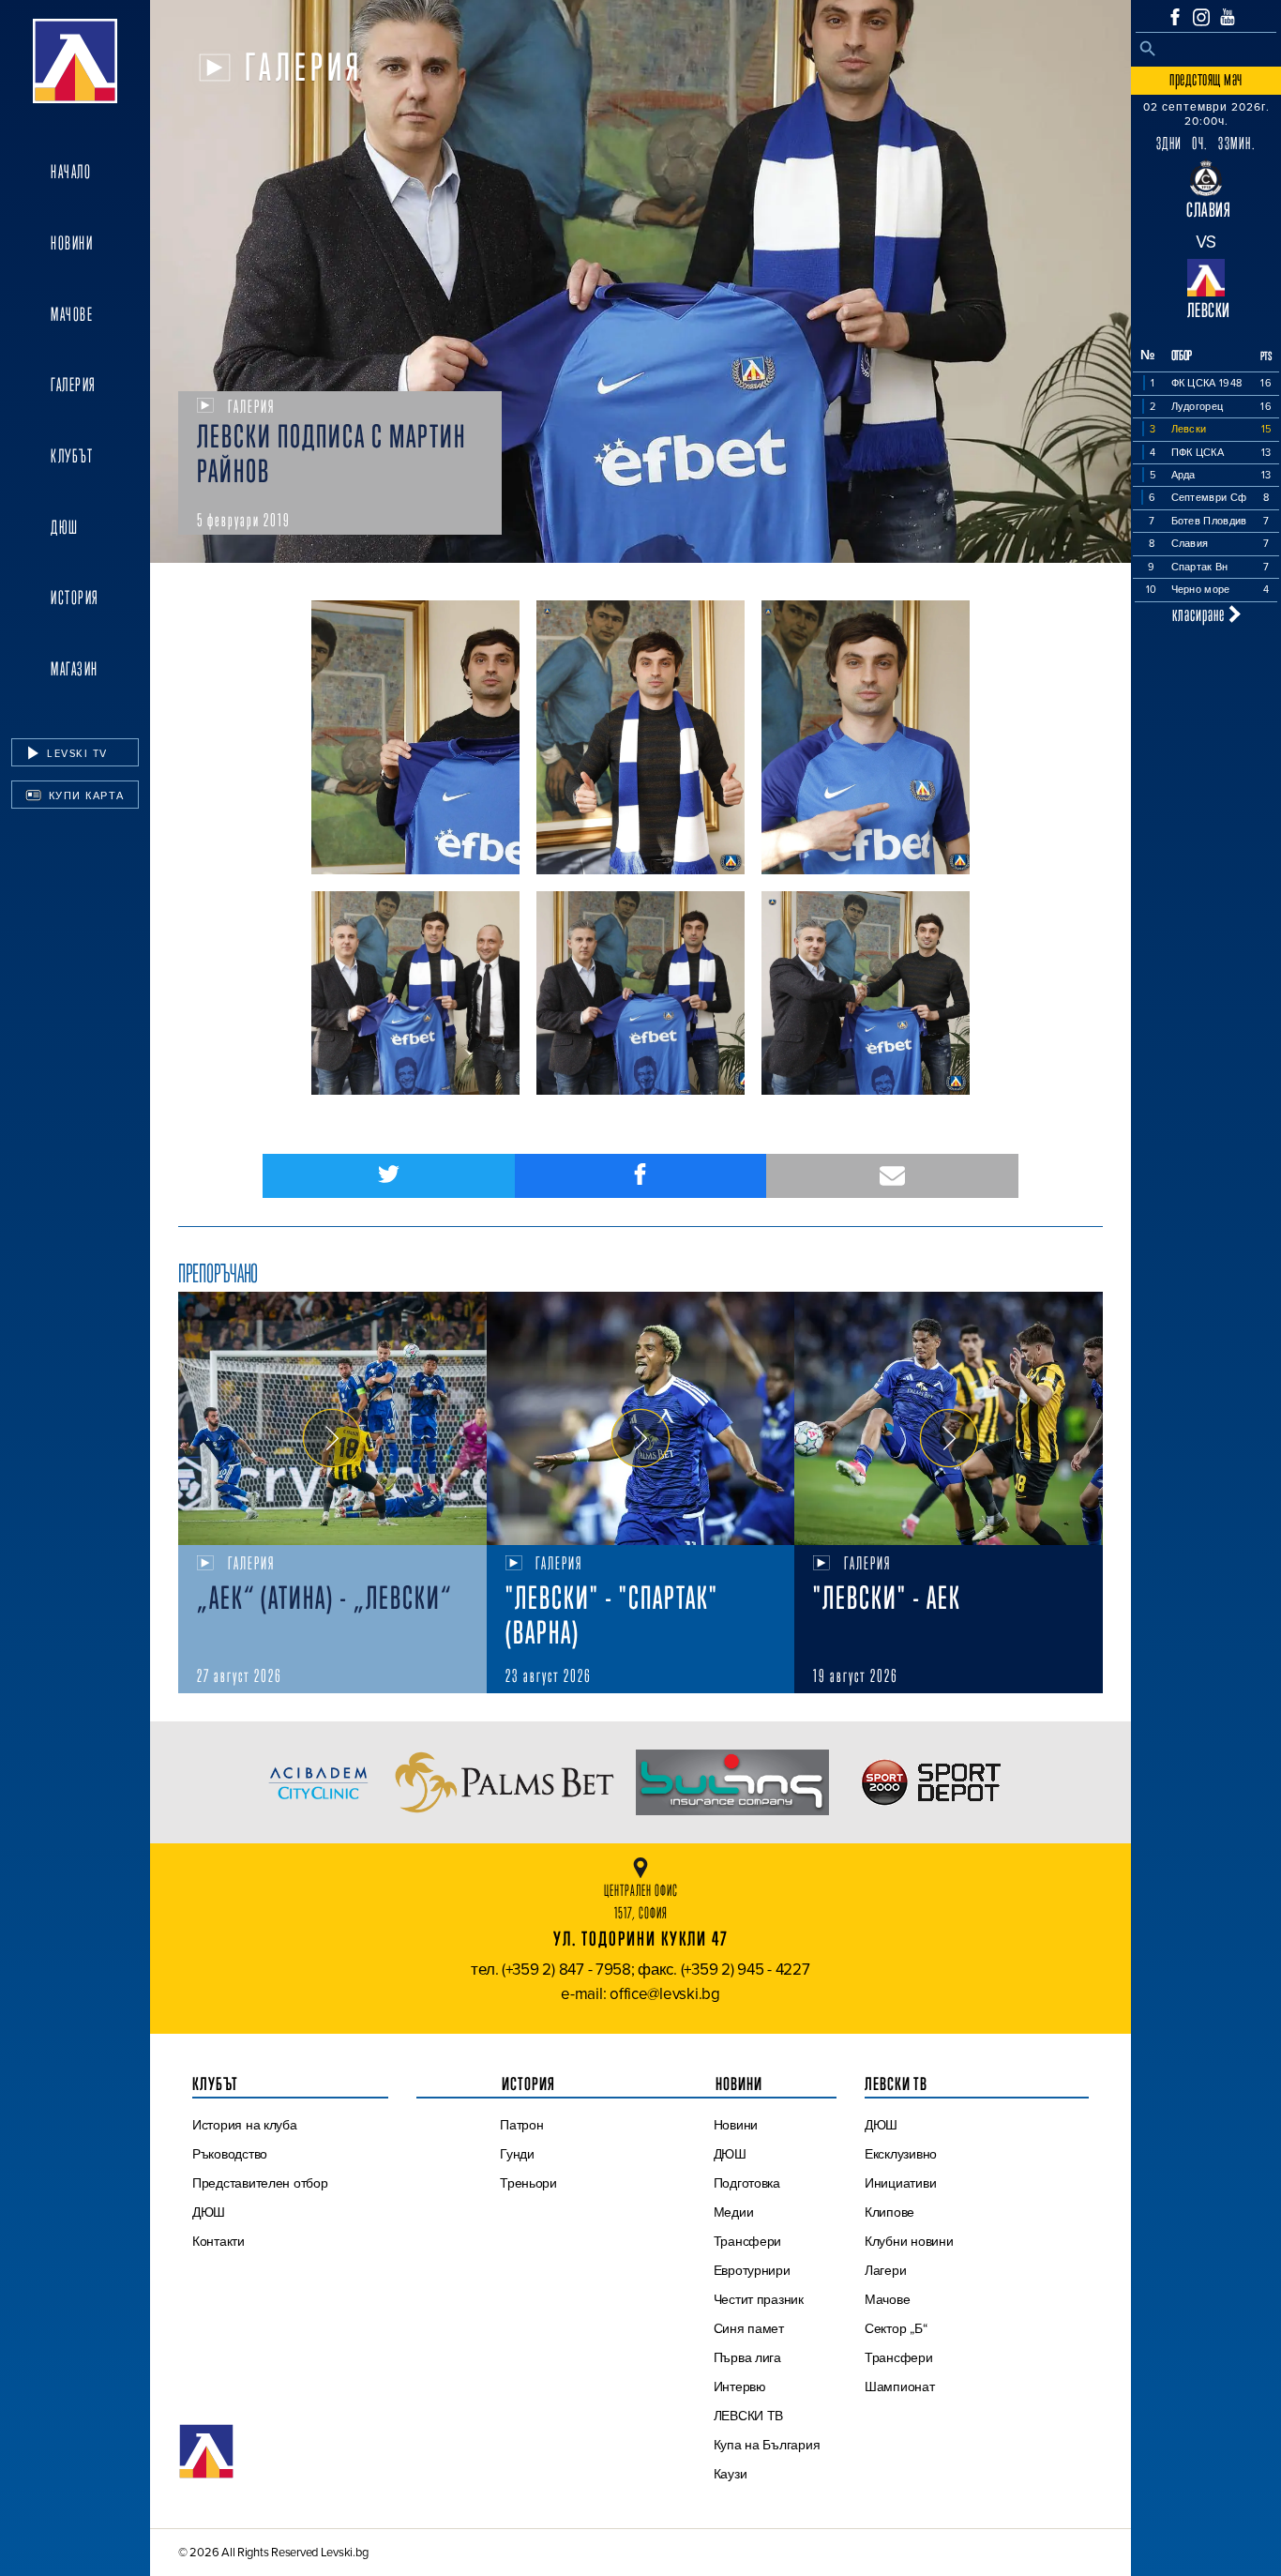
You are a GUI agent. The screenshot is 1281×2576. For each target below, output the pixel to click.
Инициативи (900, 2183)
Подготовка (747, 2183)
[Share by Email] (892, 1176)
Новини (72, 243)
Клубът (72, 456)
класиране (1200, 614)
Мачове (72, 314)
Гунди (517, 2154)
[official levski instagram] (1201, 17)
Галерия (74, 385)
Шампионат (900, 2387)
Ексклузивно (901, 2154)
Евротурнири (752, 2270)
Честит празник (759, 2299)
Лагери (885, 2270)
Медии (734, 2212)
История (75, 598)
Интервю (740, 2387)
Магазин (75, 669)
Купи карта (84, 796)
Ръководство (230, 2154)
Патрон (521, 2125)
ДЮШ (65, 527)
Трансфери (748, 2241)
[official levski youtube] (1228, 17)
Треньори (528, 2183)
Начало (71, 172)
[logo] (75, 61)
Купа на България (767, 2445)
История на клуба (245, 2125)
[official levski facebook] (1175, 17)
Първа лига (747, 2357)
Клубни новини (909, 2241)
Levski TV (75, 753)
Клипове (889, 2212)
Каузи (731, 2474)
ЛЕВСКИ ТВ (749, 2416)
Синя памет (749, 2328)
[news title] (332, 1418)
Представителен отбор (260, 2183)
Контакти (219, 2241)
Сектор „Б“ (896, 2328)
